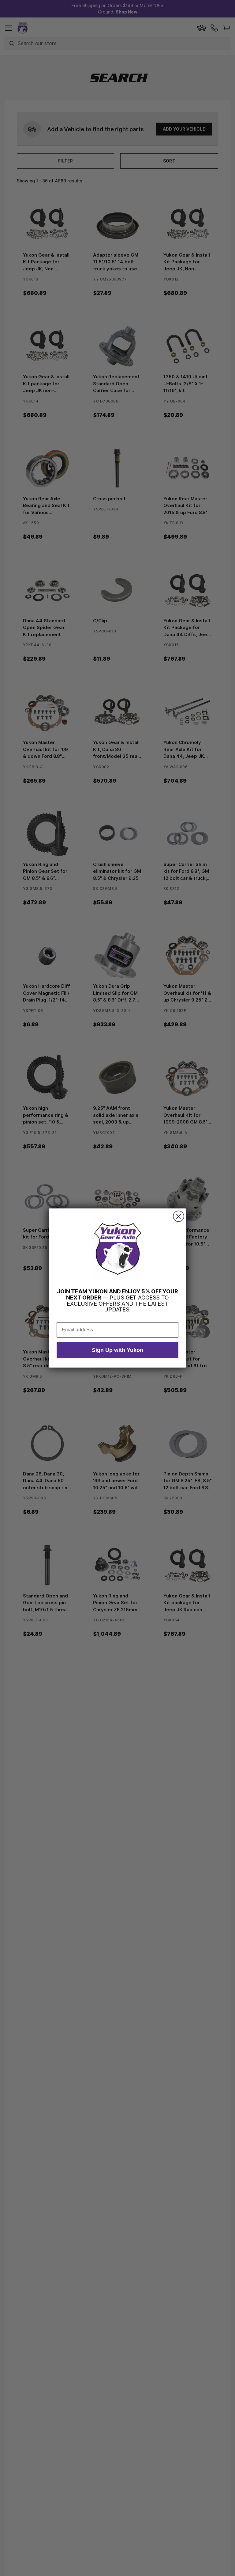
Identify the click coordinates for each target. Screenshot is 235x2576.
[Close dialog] (179, 1216)
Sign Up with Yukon (117, 1350)
